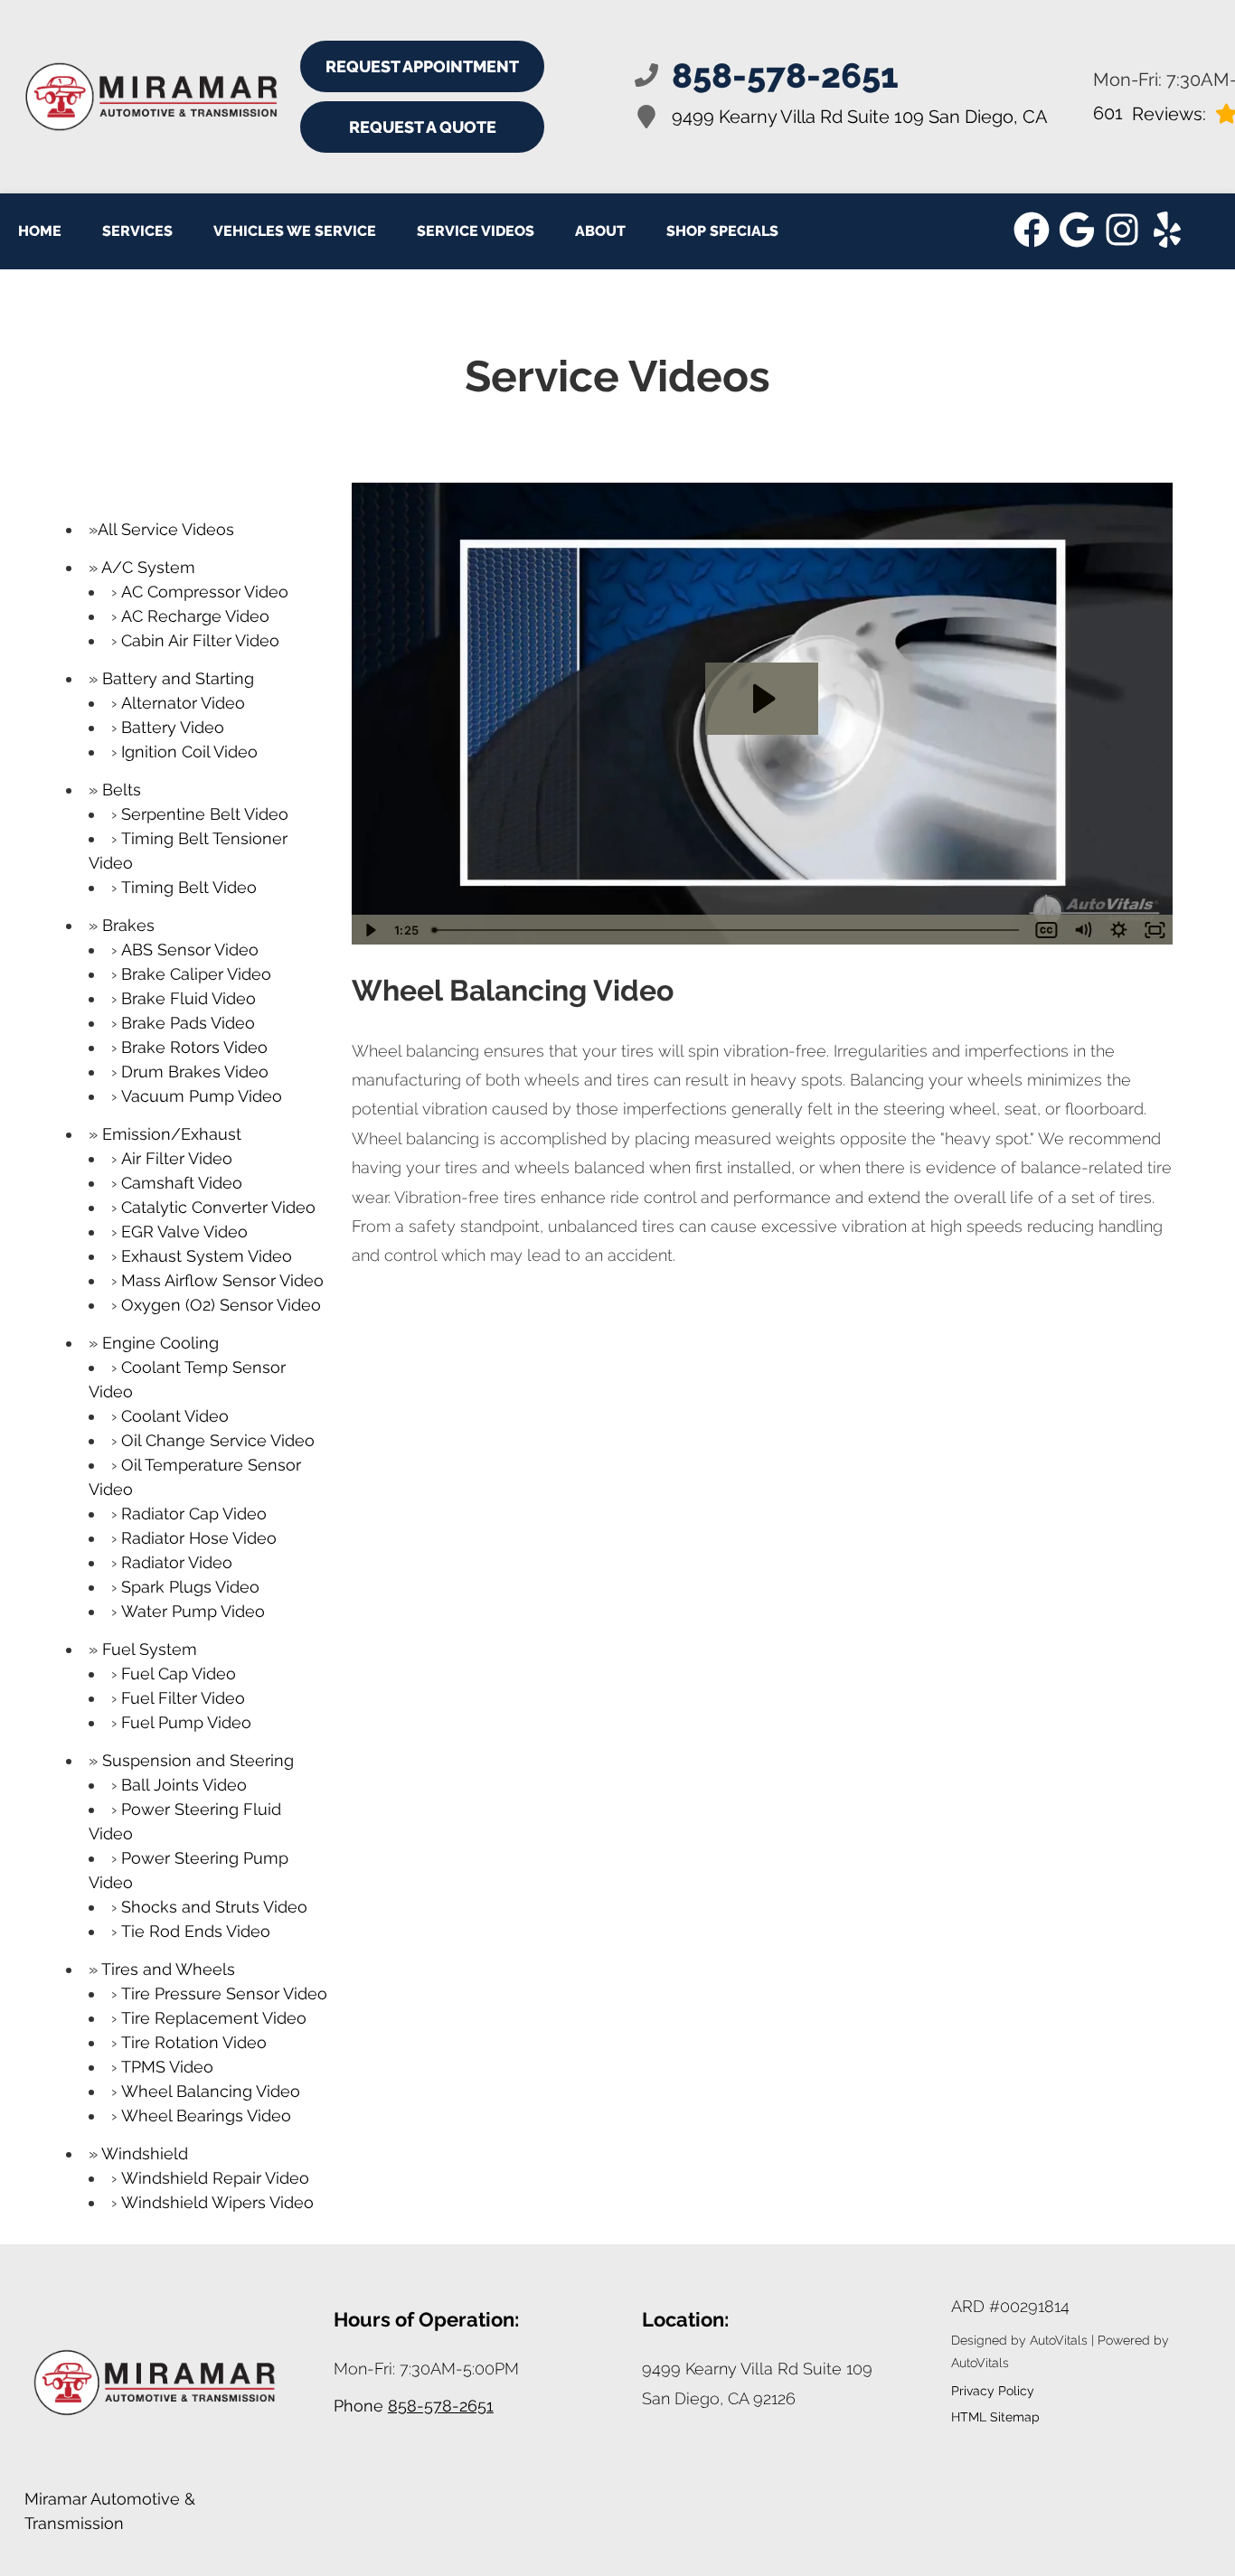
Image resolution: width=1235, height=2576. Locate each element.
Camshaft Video (182, 1183)
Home (40, 231)
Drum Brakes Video (195, 1072)
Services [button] (137, 231)
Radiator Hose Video (199, 1538)
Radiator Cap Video (194, 1514)
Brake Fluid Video (189, 998)
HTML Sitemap (995, 2417)
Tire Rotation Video (194, 2042)
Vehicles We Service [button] (295, 231)
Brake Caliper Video (196, 974)
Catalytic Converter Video (218, 1207)
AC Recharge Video (195, 616)
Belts (122, 790)
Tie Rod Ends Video (196, 1931)
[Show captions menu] (1046, 930)
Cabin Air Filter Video (200, 640)
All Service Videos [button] (166, 529)
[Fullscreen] (1155, 930)
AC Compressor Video (205, 592)
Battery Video (173, 727)
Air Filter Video (177, 1158)
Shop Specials (722, 231)
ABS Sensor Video (190, 950)
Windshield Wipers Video (217, 2202)
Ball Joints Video (184, 1785)
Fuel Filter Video (183, 1698)
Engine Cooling (160, 1343)
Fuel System (150, 1649)
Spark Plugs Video (190, 1587)
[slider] (727, 930)
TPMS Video (167, 2067)
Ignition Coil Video (189, 752)
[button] (1032, 230)
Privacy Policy (993, 2391)
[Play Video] (370, 930)
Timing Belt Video (189, 887)
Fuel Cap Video (179, 1673)
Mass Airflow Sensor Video (222, 1280)
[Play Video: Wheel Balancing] (762, 699)
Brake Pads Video (188, 1023)
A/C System (148, 567)
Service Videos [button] (476, 231)
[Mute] (1082, 930)
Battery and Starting (178, 678)
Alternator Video (183, 703)
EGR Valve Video (184, 1232)
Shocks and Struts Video (214, 1907)
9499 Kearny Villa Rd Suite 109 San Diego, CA (860, 117)
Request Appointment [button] (422, 66)
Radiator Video (177, 1562)
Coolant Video (175, 1416)
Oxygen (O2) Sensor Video (221, 1305)
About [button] (600, 231)
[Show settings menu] (1118, 930)
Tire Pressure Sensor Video (224, 1993)
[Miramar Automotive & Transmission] (124, 97)
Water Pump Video (193, 1611)
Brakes (128, 925)
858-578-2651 (441, 2406)
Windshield (145, 2153)
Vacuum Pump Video (202, 1096)
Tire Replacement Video (214, 2018)
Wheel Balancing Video (211, 2091)
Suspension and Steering (198, 1760)
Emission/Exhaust (172, 1134)
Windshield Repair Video (215, 2178)
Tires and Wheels (168, 1969)
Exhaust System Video (207, 1256)
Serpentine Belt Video (205, 814)
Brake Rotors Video (194, 1047)
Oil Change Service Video (218, 1440)
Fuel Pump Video (186, 1722)
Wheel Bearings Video (206, 2115)
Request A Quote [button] (423, 127)
